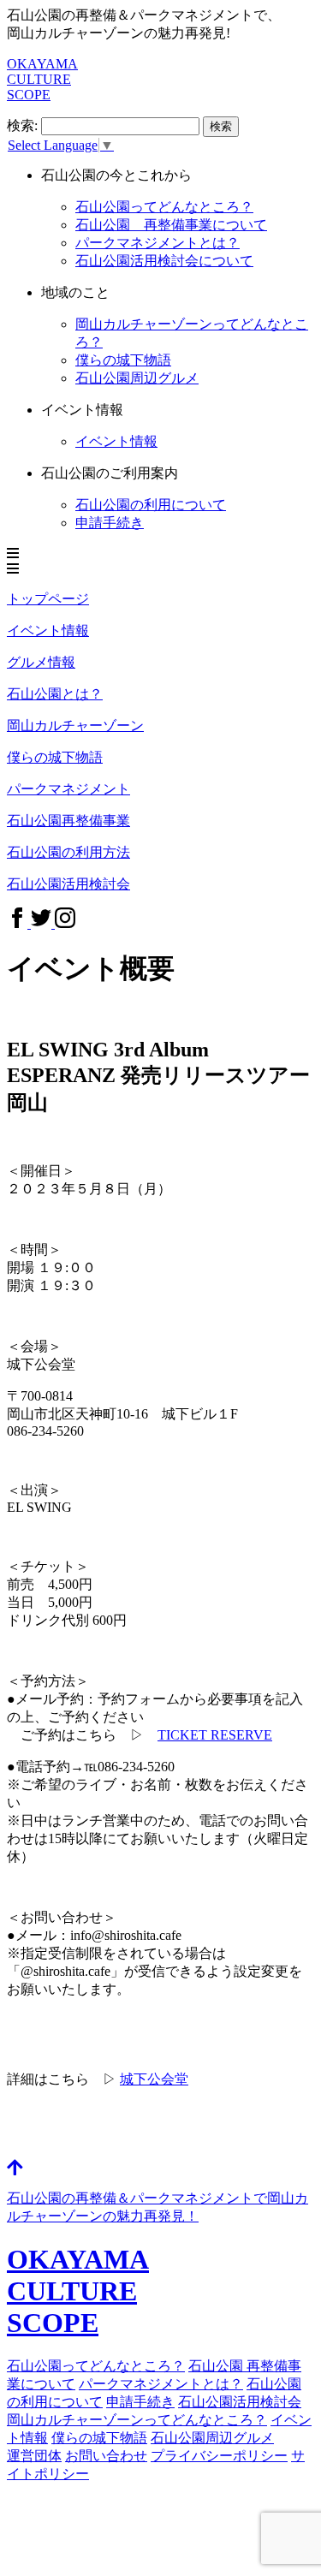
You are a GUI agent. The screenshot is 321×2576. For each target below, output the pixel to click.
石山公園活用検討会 (240, 2402)
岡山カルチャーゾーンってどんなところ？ (137, 2420)
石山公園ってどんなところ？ (164, 207)
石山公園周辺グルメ (212, 2438)
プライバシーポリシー (219, 2456)
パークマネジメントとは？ (158, 243)
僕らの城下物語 (123, 360)
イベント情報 (116, 441)
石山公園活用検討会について (164, 261)
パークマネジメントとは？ (161, 2384)
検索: (22, 125)
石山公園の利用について (151, 505)
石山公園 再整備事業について (171, 225)
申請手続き (110, 523)
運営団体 (34, 2456)
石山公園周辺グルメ (137, 378)
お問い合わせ (106, 2456)
